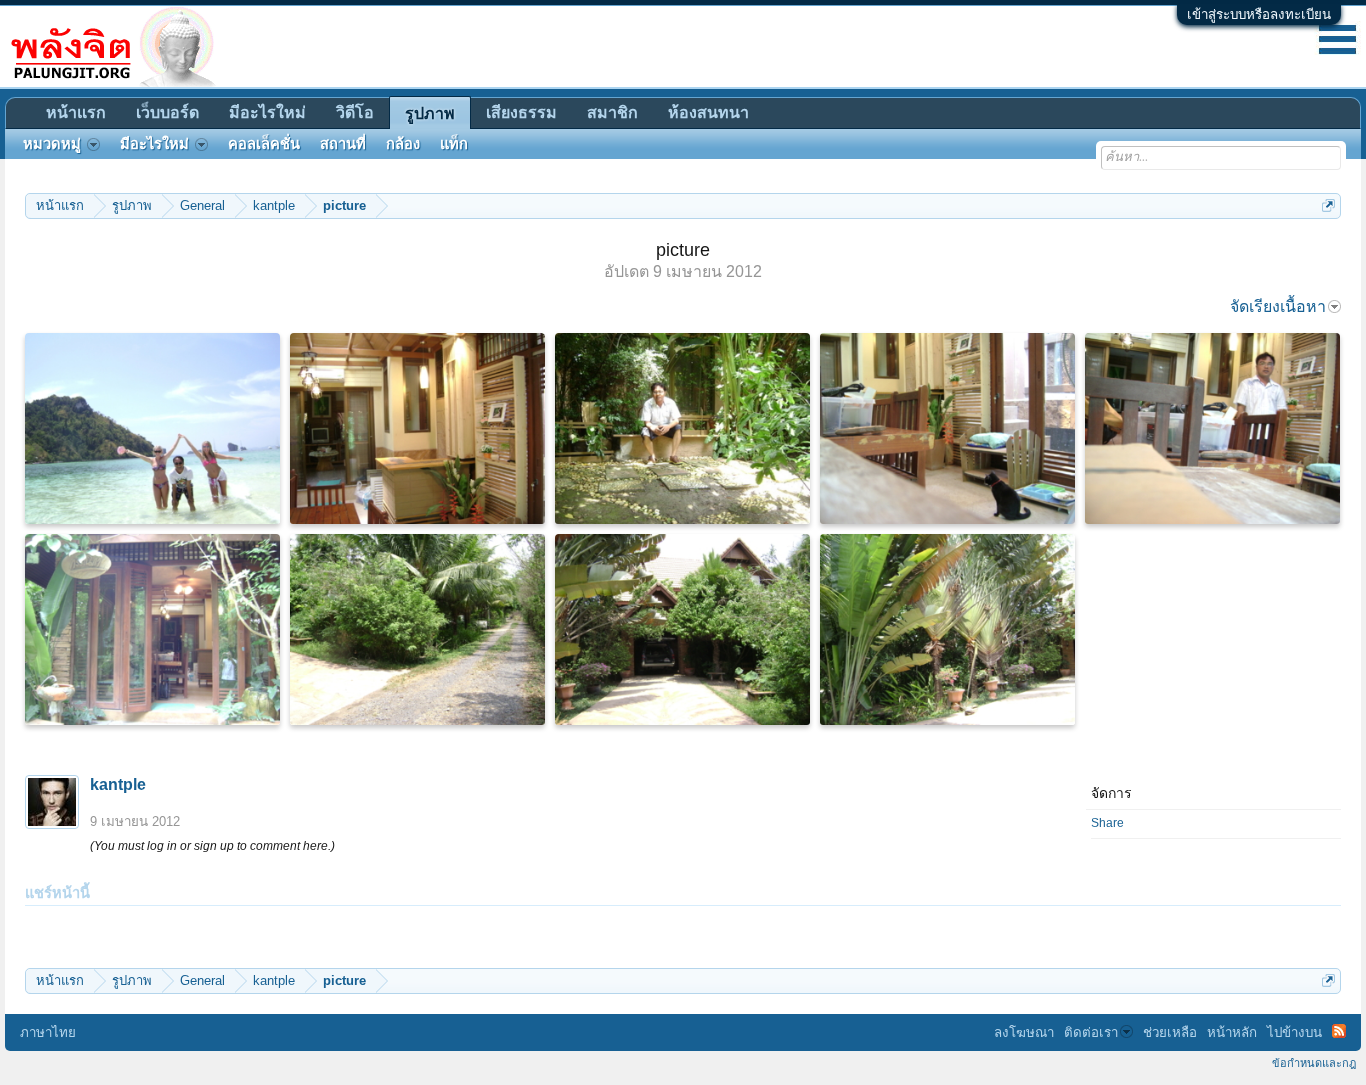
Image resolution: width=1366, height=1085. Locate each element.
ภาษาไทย (48, 1032)
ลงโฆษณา (1024, 1032)
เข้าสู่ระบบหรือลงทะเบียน (1259, 14)
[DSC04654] (1212, 428)
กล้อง (403, 144)
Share (1107, 823)
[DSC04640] (682, 629)
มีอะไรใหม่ (267, 112)
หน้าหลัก (1232, 1032)
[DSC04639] (417, 629)
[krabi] (152, 428)
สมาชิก (612, 112)
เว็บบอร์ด (167, 112)
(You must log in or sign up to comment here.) (212, 846)
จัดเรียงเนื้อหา (1278, 306)
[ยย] (152, 629)
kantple (118, 784)
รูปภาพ (430, 113)
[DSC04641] (947, 629)
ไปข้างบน (1294, 1032)
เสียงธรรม (521, 112)
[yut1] (682, 428)
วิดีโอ (355, 112)
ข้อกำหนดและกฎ (1314, 1063)
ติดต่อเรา (1091, 1032)
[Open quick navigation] (1328, 205)
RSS (1339, 1031)
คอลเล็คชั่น (264, 144)
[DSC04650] (417, 428)
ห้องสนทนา (708, 112)
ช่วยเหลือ (1170, 1032)
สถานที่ (343, 144)
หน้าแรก (76, 112)
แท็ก (454, 144)
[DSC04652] (947, 428)
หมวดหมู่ (52, 144)
